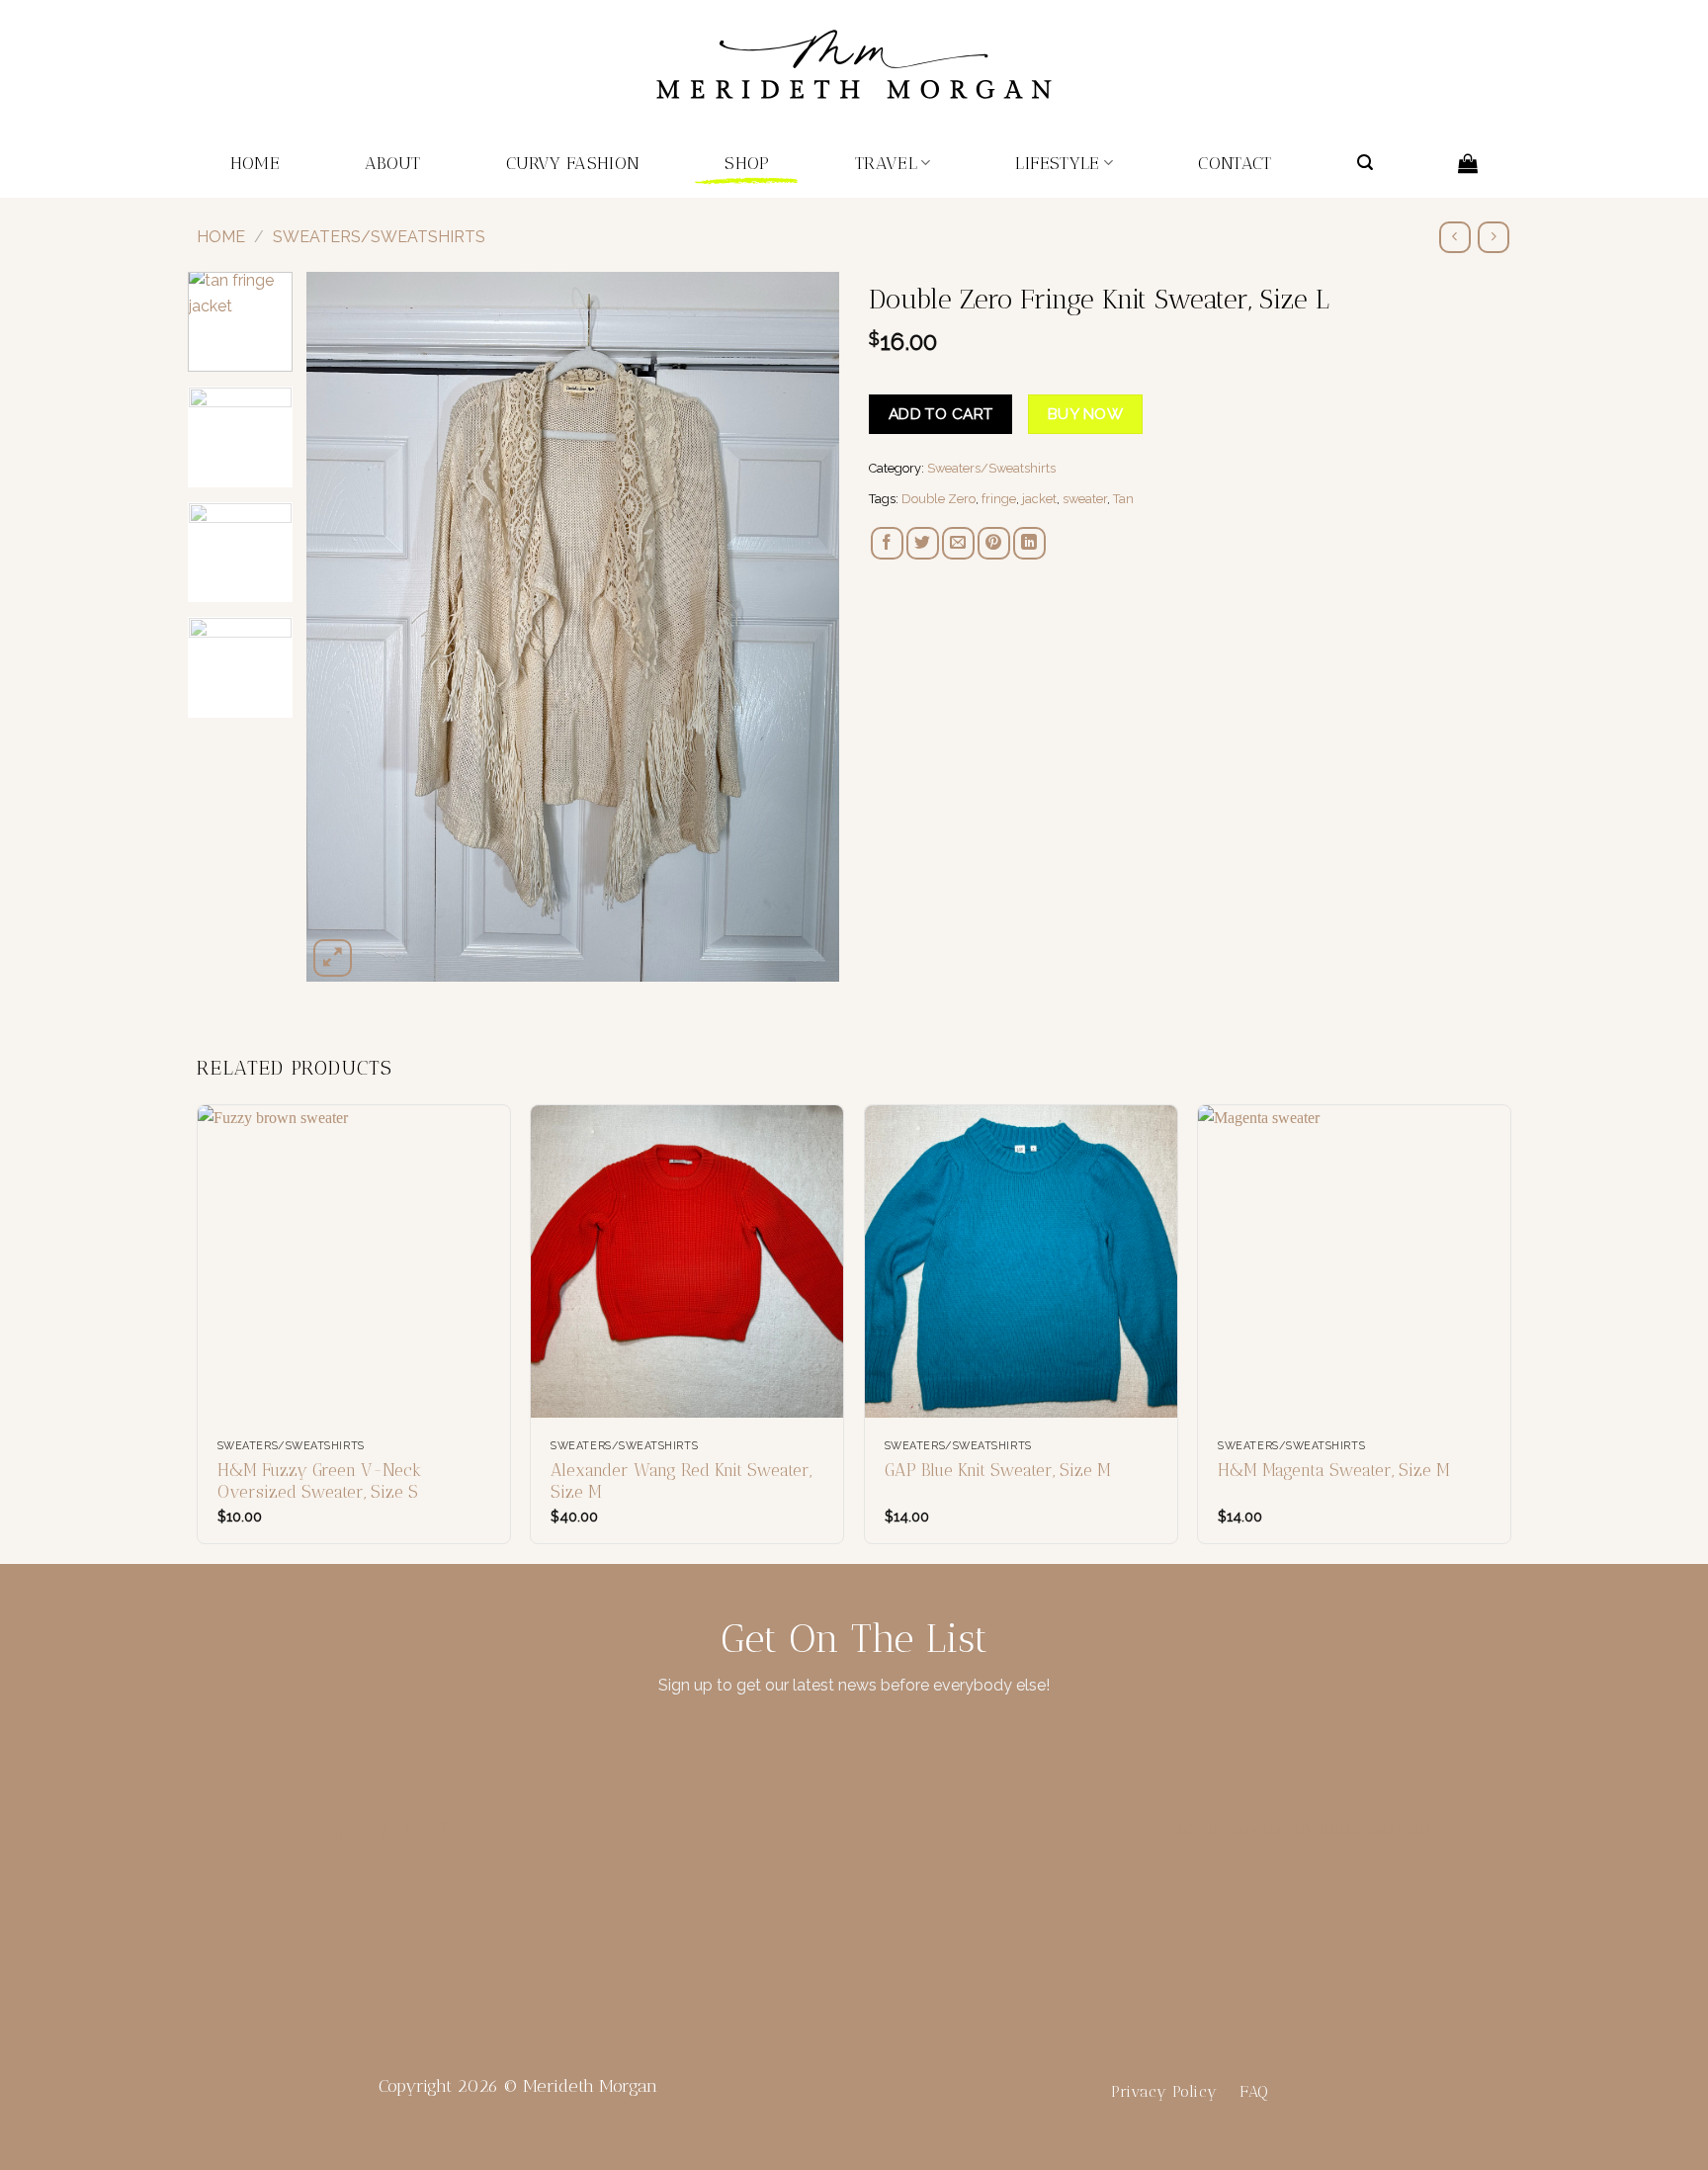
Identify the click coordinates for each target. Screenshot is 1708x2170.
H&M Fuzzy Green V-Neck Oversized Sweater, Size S (320, 1481)
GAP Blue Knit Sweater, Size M (998, 1470)
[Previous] (342, 627)
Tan (1123, 499)
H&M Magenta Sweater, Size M (1334, 1470)
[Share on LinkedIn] (1029, 543)
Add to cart (941, 414)
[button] (1365, 163)
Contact (1235, 163)
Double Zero (939, 499)
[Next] (804, 627)
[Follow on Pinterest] (439, 1832)
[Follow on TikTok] (406, 1832)
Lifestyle (1057, 163)
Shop (747, 163)
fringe (999, 499)
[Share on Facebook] (887, 543)
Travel (886, 163)
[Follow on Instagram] (374, 1832)
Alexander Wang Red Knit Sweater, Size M (681, 1481)
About (393, 163)
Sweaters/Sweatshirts (379, 237)
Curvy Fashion (573, 163)
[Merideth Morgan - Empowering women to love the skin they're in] (854, 65)
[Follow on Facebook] (340, 1832)
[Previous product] (1493, 237)
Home (255, 163)
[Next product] (1454, 237)
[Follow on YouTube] (471, 1832)
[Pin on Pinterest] (994, 543)
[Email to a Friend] (958, 543)
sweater (1085, 499)
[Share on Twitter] (923, 543)
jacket (1039, 499)
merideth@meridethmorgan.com (1302, 1828)
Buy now (1085, 414)
